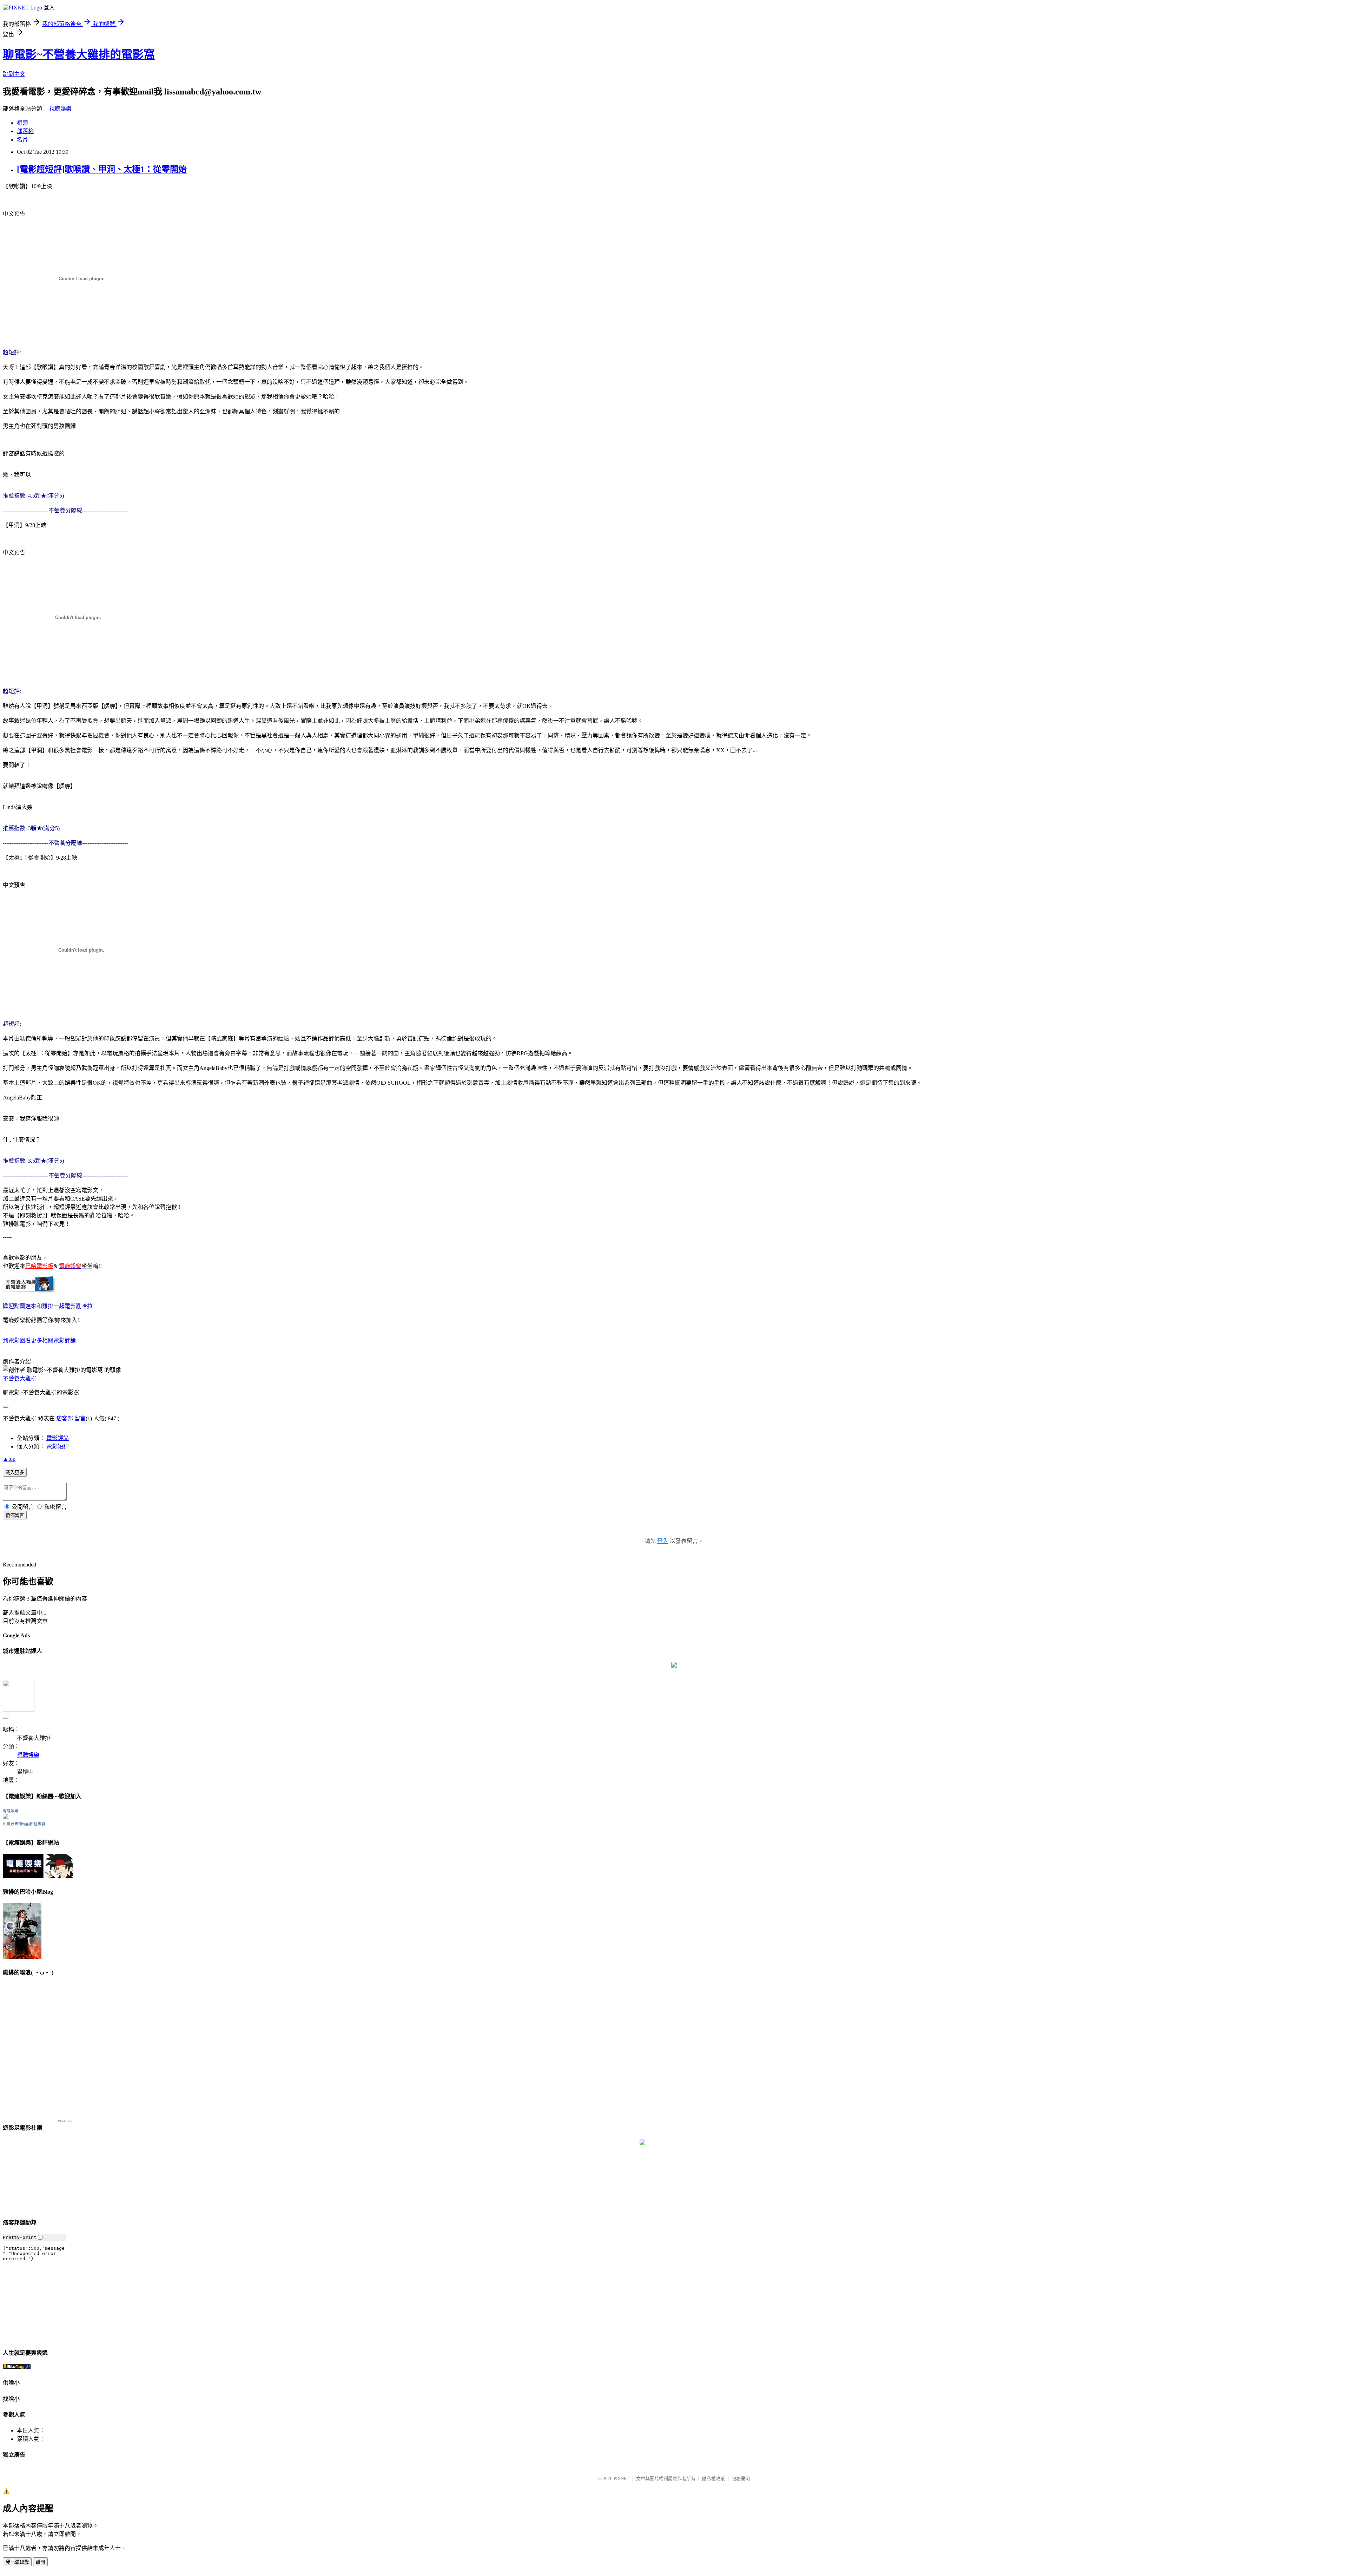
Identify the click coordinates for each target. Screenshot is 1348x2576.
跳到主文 (14, 74)
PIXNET (622, 2479)
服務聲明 (741, 2479)
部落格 (25, 131)
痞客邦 (65, 1418)
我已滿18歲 (17, 2562)
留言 (80, 1418)
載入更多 (15, 1473)
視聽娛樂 (60, 109)
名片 (22, 140)
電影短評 (58, 1447)
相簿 (22, 123)
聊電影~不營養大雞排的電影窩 (79, 54)
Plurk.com (65, 2121)
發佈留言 (15, 1515)
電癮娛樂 (11, 1811)
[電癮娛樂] (6, 1817)
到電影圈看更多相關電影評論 (39, 1340)
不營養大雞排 (20, 1378)
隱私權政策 (713, 2479)
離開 (40, 2562)
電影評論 (58, 1438)
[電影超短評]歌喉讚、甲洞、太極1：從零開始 (102, 169)
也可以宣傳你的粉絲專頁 (24, 1824)
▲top (9, 1459)
